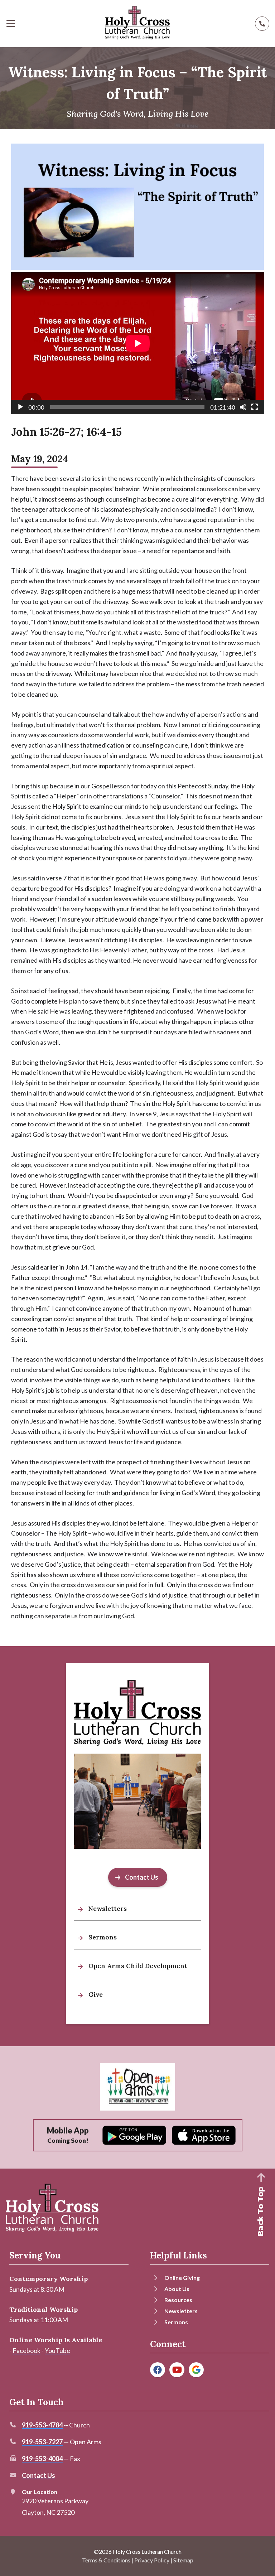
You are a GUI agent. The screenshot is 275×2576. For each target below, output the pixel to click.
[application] (138, 343)
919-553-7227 (42, 2442)
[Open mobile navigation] (11, 24)
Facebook (26, 2350)
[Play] (20, 407)
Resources (178, 2300)
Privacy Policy (152, 2560)
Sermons (176, 2322)
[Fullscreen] (255, 407)
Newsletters (181, 2311)
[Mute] (243, 407)
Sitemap (183, 2560)
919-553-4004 (42, 2459)
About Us (177, 2289)
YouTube (57, 2350)
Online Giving (182, 2278)
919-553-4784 (42, 2425)
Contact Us (38, 2475)
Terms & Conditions (106, 2560)
